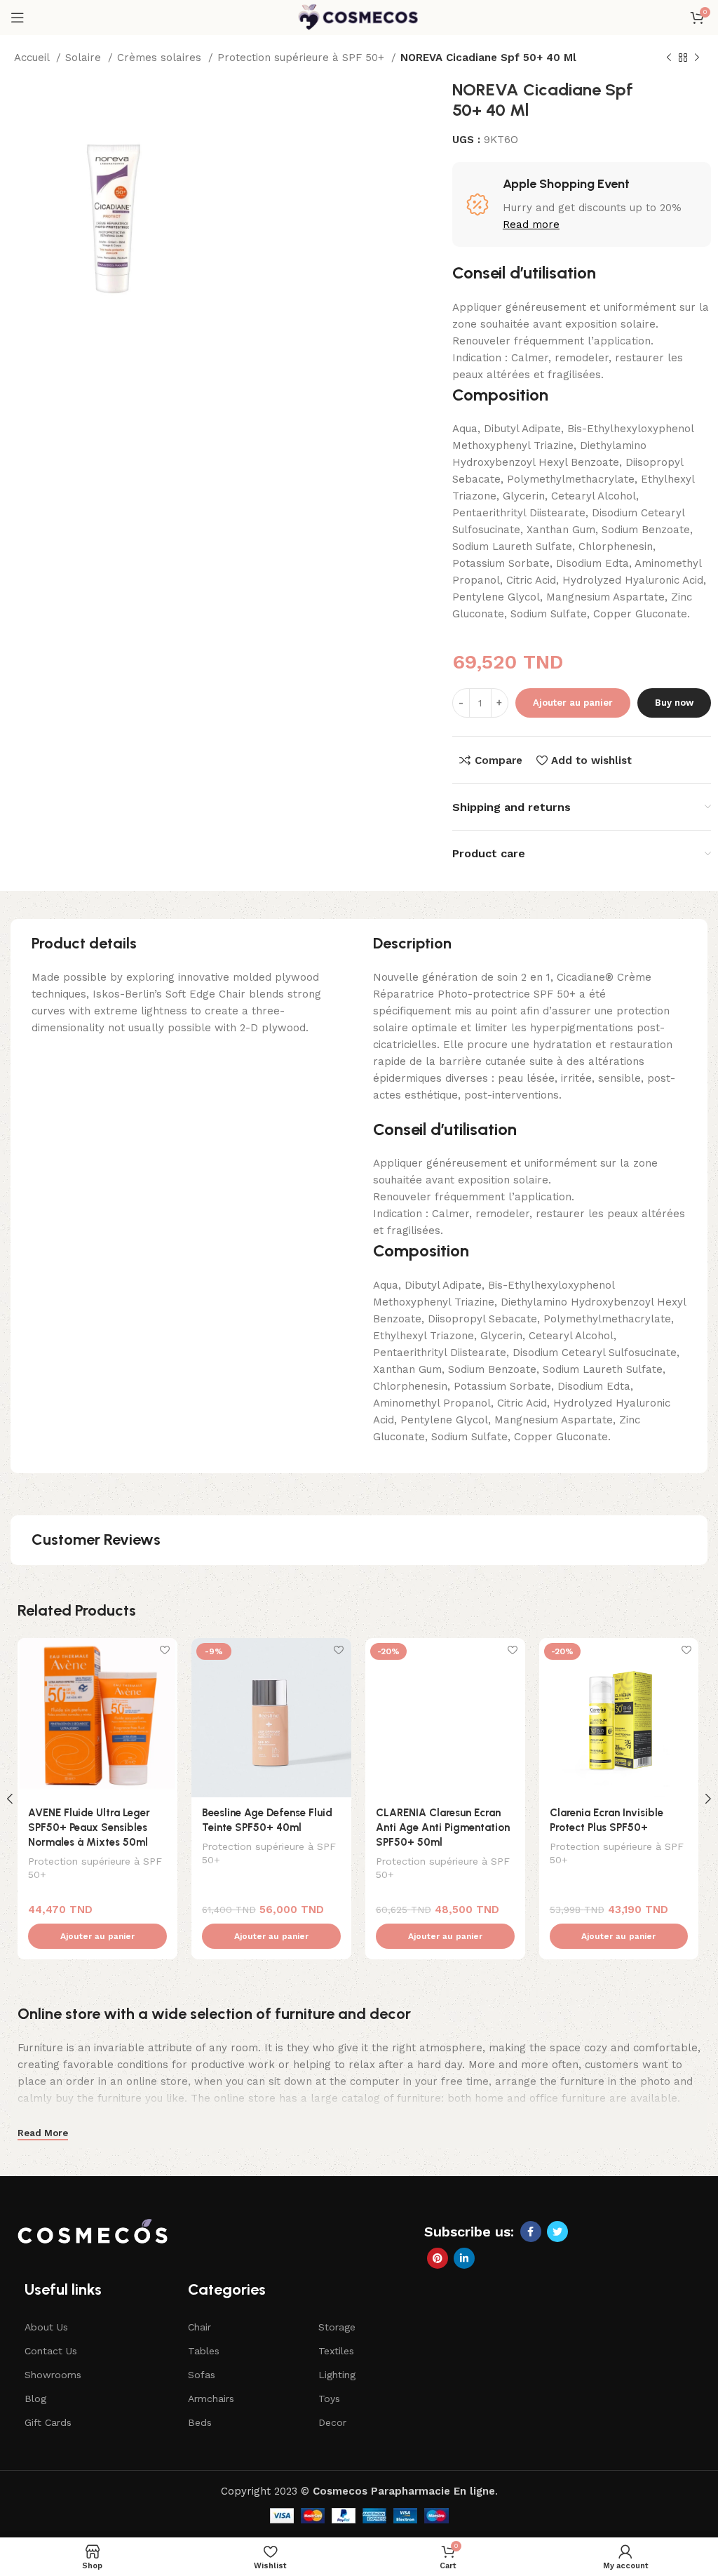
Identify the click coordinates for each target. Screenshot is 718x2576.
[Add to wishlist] (165, 1650)
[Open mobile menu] (18, 18)
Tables (204, 2351)
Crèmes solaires (161, 58)
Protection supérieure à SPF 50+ (303, 58)
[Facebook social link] (531, 2232)
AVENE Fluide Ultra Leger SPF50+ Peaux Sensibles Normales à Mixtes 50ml (89, 1827)
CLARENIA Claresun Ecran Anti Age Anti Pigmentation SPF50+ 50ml (443, 1827)
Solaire (85, 58)
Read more (531, 224)
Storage (337, 2327)
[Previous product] (669, 58)
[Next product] (697, 58)
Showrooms (53, 2375)
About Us (46, 2327)
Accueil (33, 58)
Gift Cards (48, 2422)
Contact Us (51, 2351)
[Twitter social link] (557, 2232)
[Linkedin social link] (464, 2258)
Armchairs (211, 2399)
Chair (199, 2327)
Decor (332, 2422)
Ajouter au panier (573, 703)
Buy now (674, 703)
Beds (200, 2422)
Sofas (202, 2375)
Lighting (337, 2375)
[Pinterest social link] (438, 2258)
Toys (329, 2399)
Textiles (336, 2351)
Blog (35, 2399)
